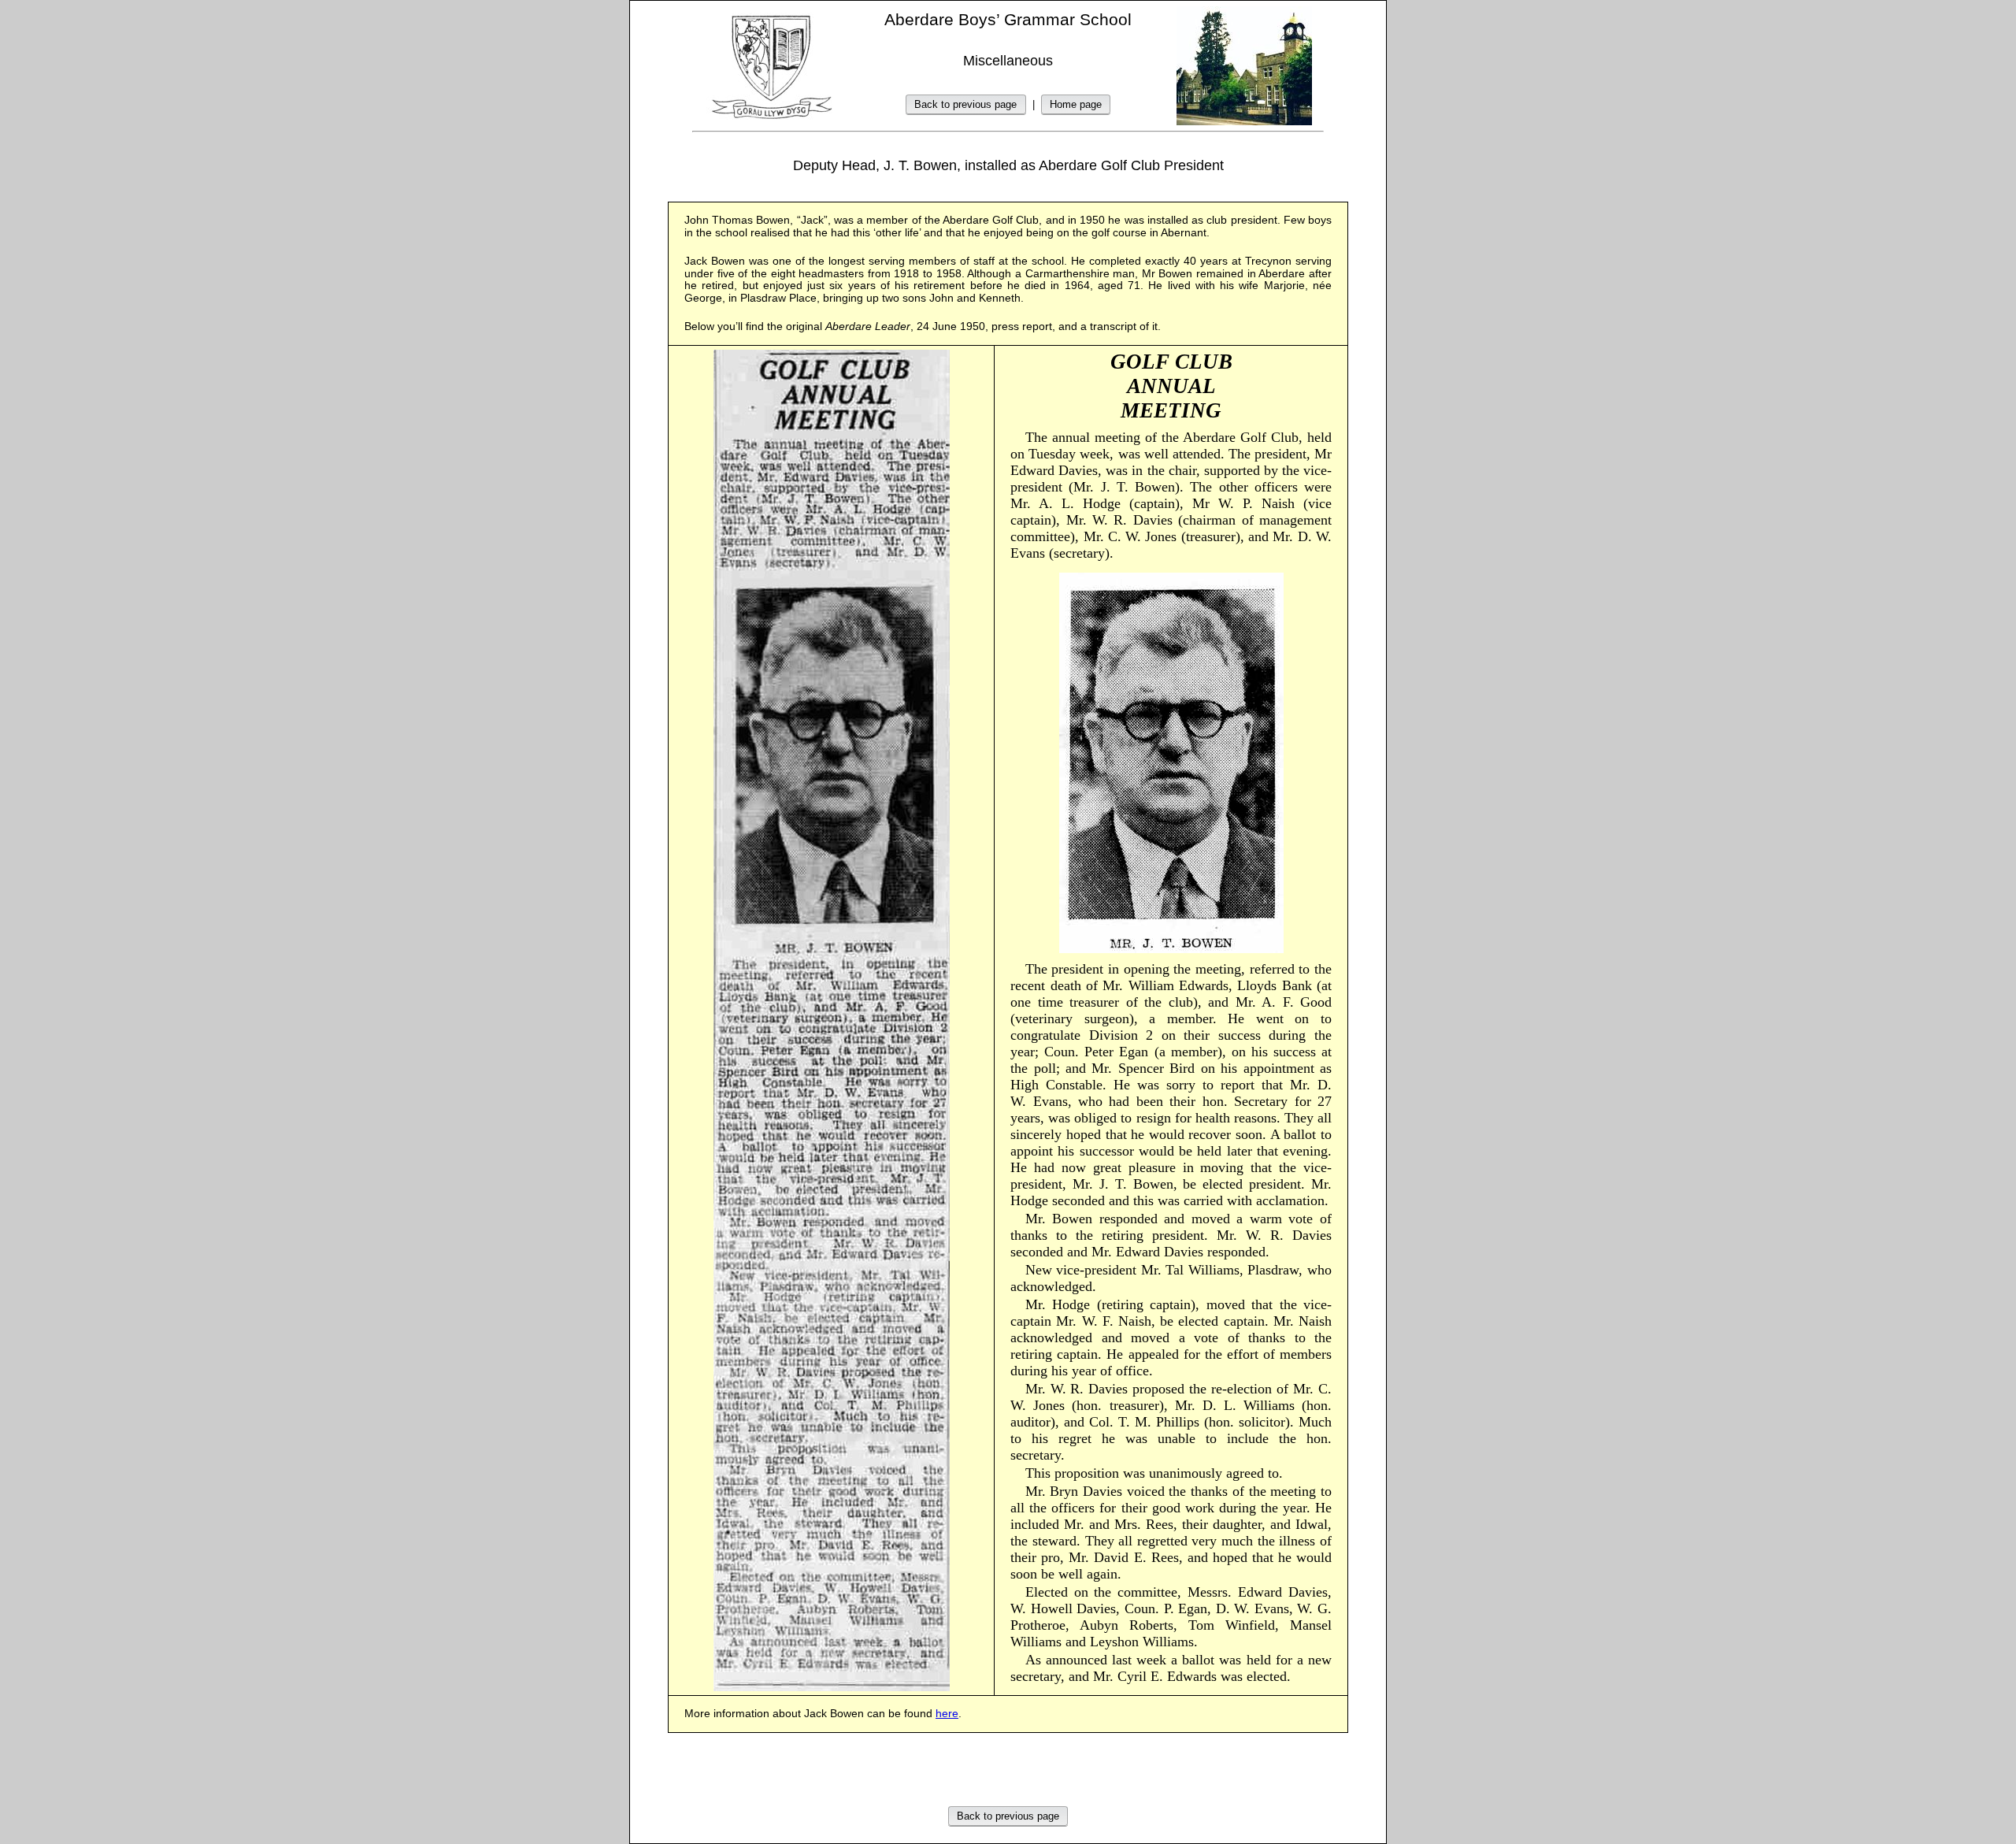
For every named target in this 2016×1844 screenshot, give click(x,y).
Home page (1076, 104)
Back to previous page (965, 104)
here (947, 1713)
